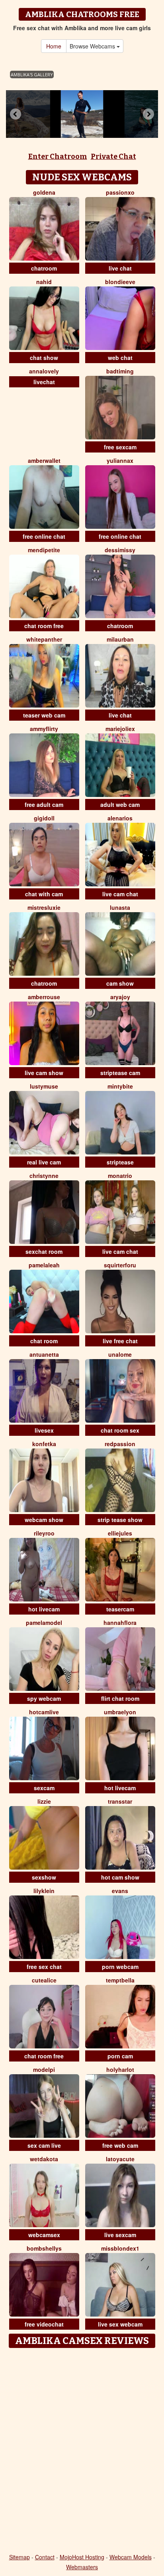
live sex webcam (120, 2324)
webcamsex (44, 2235)
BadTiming (120, 371)
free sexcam (120, 447)
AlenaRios (120, 818)
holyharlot (120, 2069)
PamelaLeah (44, 1265)
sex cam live (44, 2145)
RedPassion (120, 1444)
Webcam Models (131, 2557)
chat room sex (120, 1430)
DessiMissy (120, 550)
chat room (44, 1341)
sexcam (44, 1788)
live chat (120, 268)
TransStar (120, 1801)
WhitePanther (44, 639)
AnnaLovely (44, 371)
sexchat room (44, 1251)
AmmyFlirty (44, 729)
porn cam (120, 2056)
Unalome (120, 1354)
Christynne (44, 1176)
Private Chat (113, 157)
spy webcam (44, 1698)
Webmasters (82, 2567)
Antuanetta (44, 1354)
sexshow (44, 1877)
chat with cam (44, 894)
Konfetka (44, 1444)
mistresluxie (44, 907)
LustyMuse (44, 1086)
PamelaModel (44, 1623)
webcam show (44, 1520)
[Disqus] (82, 2451)
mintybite (120, 1086)
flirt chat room (120, 1698)
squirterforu (120, 1265)
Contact (45, 2557)
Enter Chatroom (58, 157)
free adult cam (44, 805)
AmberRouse (44, 997)
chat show (44, 358)
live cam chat (120, 894)
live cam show (44, 1073)
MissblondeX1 (120, 2248)
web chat (120, 358)
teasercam (120, 1609)
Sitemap (20, 2557)
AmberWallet (44, 460)
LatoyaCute (120, 2159)
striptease (120, 1162)
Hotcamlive (44, 1712)
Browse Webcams (93, 46)
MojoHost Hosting (82, 2557)
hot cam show (120, 1877)
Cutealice (44, 1980)
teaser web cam (44, 715)
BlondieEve (120, 282)
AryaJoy (120, 997)
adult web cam (120, 805)
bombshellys (44, 2248)
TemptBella (120, 1980)
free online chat (44, 536)
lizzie (44, 1801)
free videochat (44, 2324)
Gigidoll (44, 818)
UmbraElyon (120, 1712)
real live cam (44, 1162)
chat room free (44, 626)
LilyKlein (44, 1891)
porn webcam (120, 1967)
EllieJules (120, 1533)
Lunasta (120, 907)
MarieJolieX (120, 729)
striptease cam (120, 1073)
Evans (120, 1891)
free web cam (120, 2145)
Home (54, 46)
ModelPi (44, 2069)
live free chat (120, 1341)
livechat (44, 382)
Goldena (44, 192)
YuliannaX (120, 460)
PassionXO (120, 192)
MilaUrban (120, 639)
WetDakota (44, 2159)
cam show (120, 983)
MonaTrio (120, 1176)
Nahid (44, 282)
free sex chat (44, 1967)
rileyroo (44, 1533)
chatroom (44, 268)
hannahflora (120, 1623)
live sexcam (120, 2235)
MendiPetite (44, 550)
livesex (44, 1430)
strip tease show (120, 1520)
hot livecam (44, 1609)
